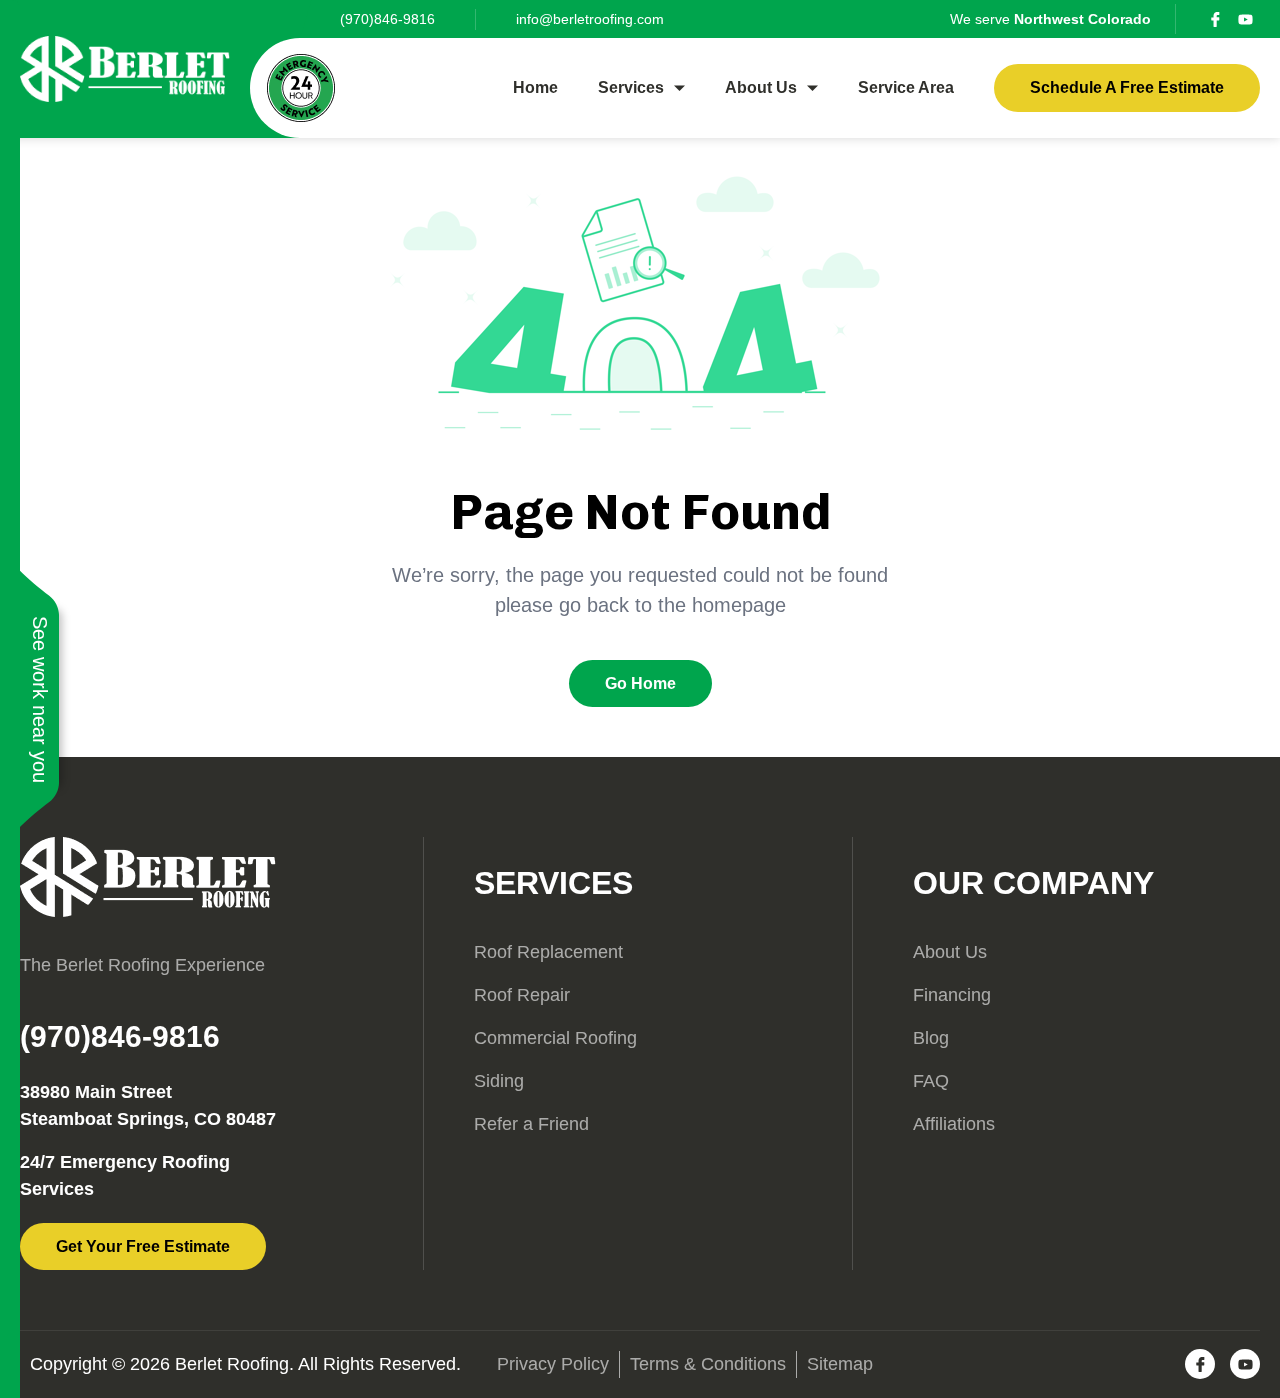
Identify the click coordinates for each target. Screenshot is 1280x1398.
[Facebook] (1215, 19)
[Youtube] (1245, 19)
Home (535, 87)
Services (631, 87)
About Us (761, 87)
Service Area (906, 87)
